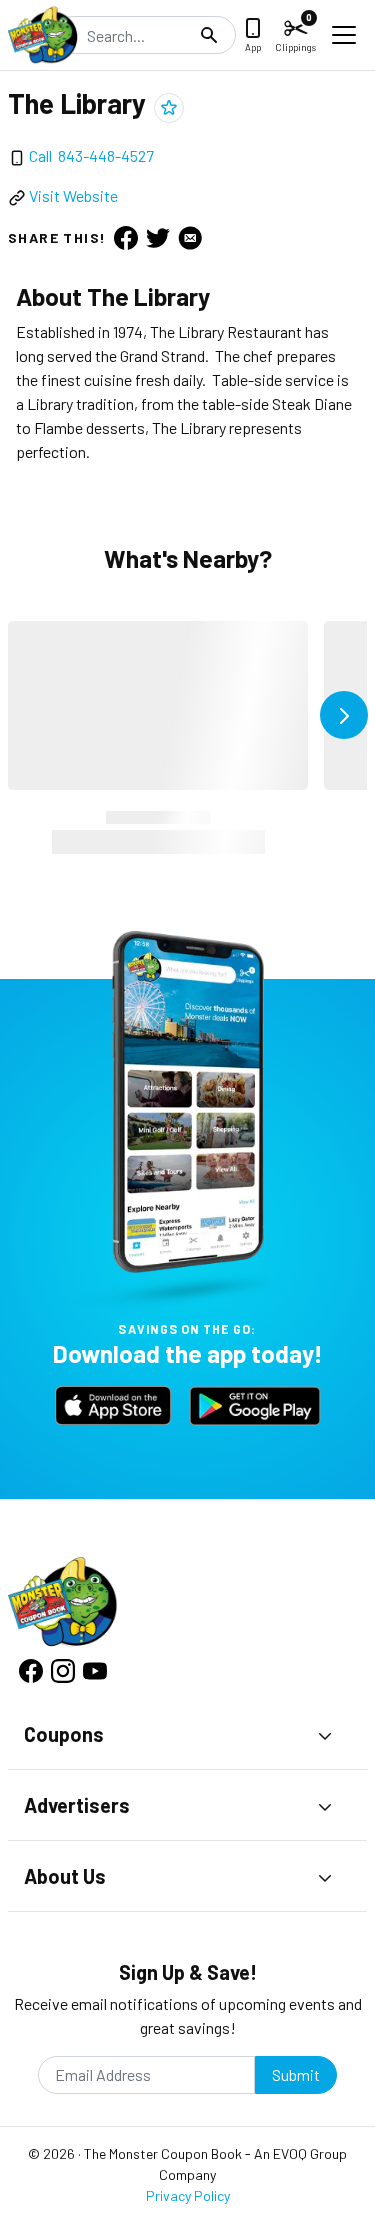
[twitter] (158, 237)
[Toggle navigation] (344, 35)
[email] (190, 237)
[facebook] (126, 237)
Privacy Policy (188, 2195)
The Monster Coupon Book (163, 2153)
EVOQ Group (310, 2153)
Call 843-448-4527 (91, 155)
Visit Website (73, 195)
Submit (296, 2074)
